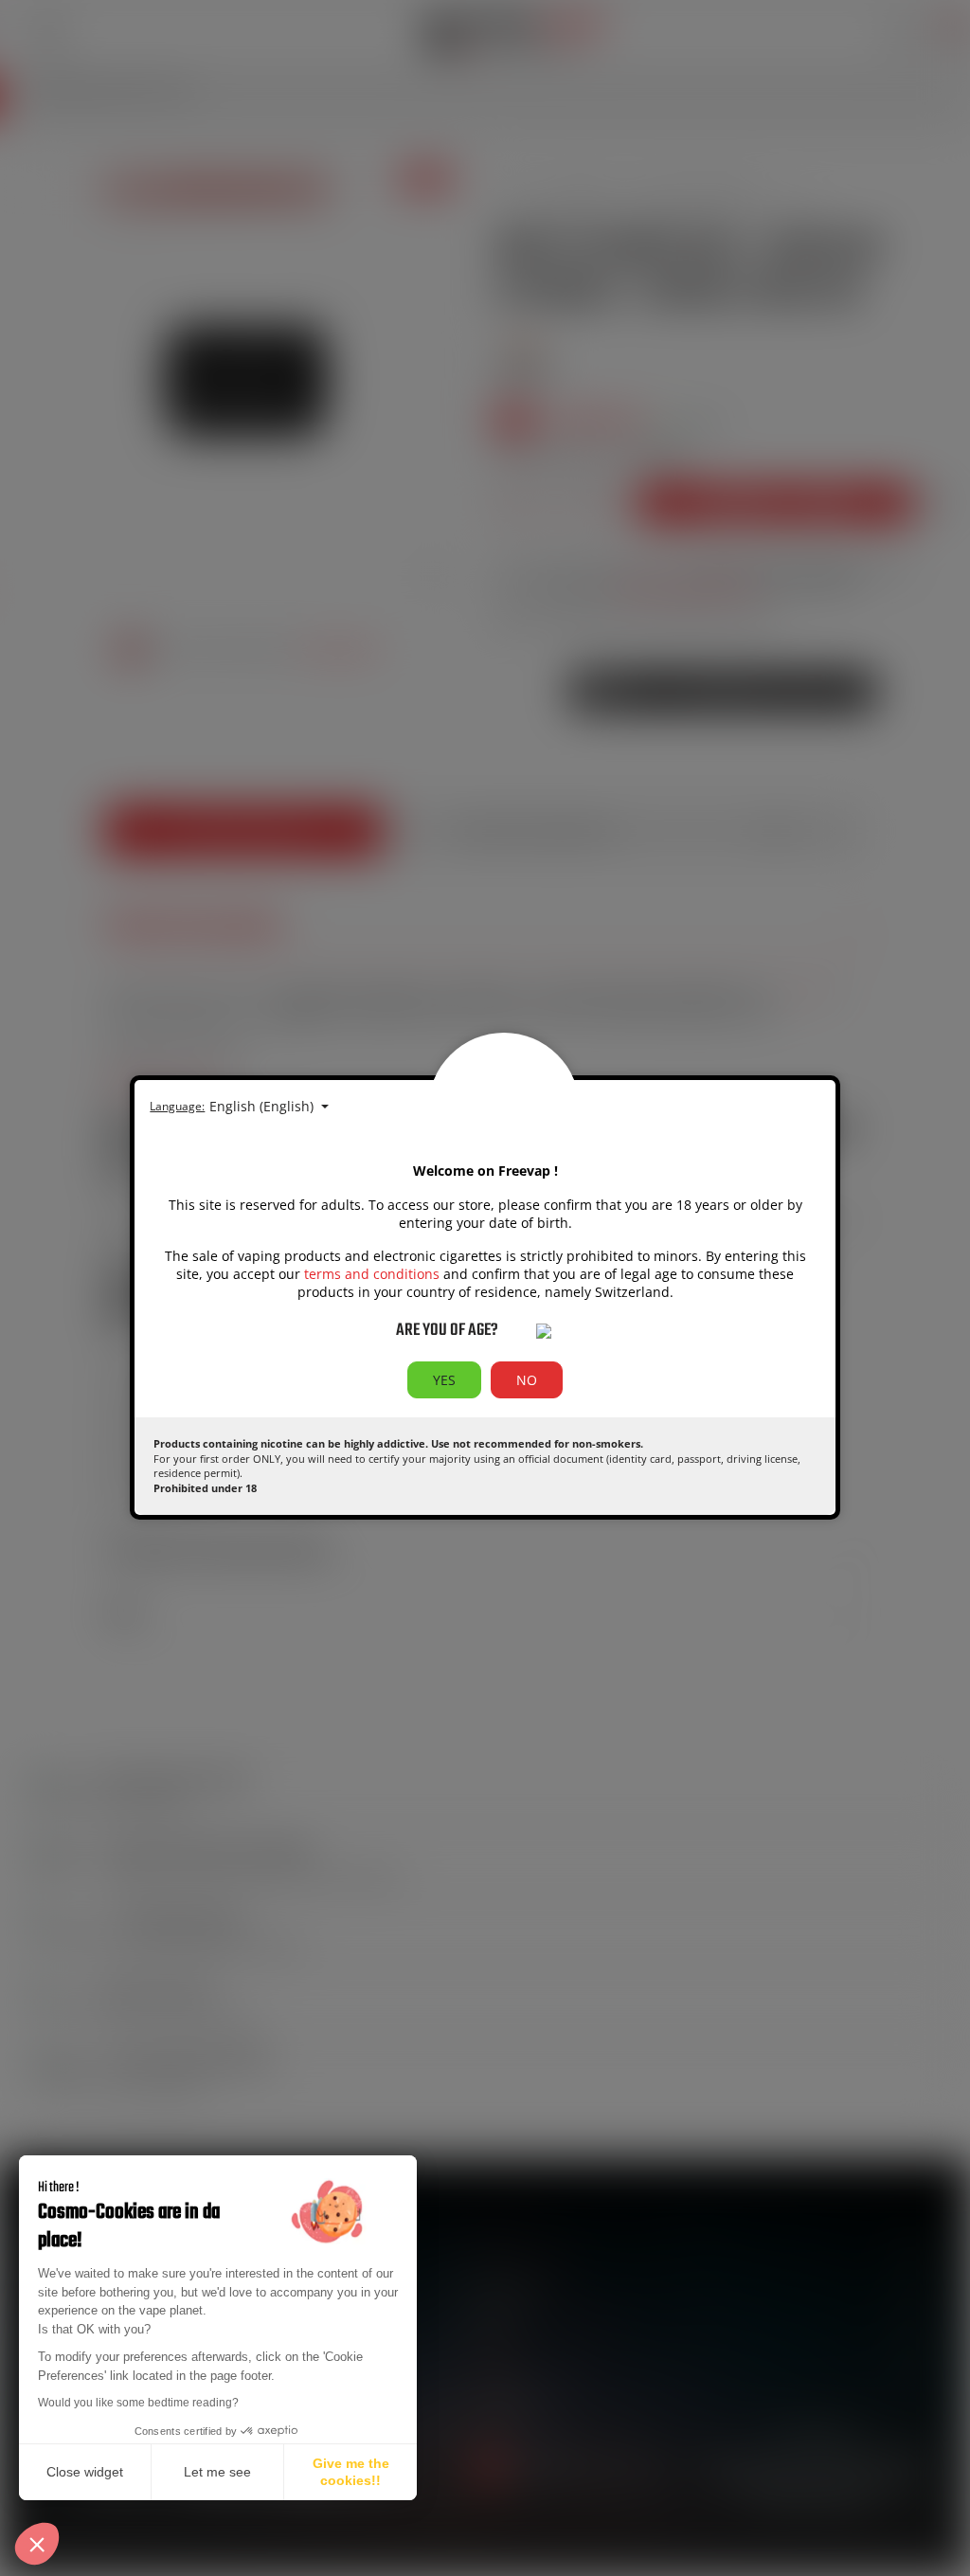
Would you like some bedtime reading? (138, 2403)
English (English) (263, 1106)
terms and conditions (372, 1274)
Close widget (85, 2472)
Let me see (217, 2472)
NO (527, 1380)
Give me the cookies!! (351, 2472)
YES (444, 1380)
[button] (37, 2544)
